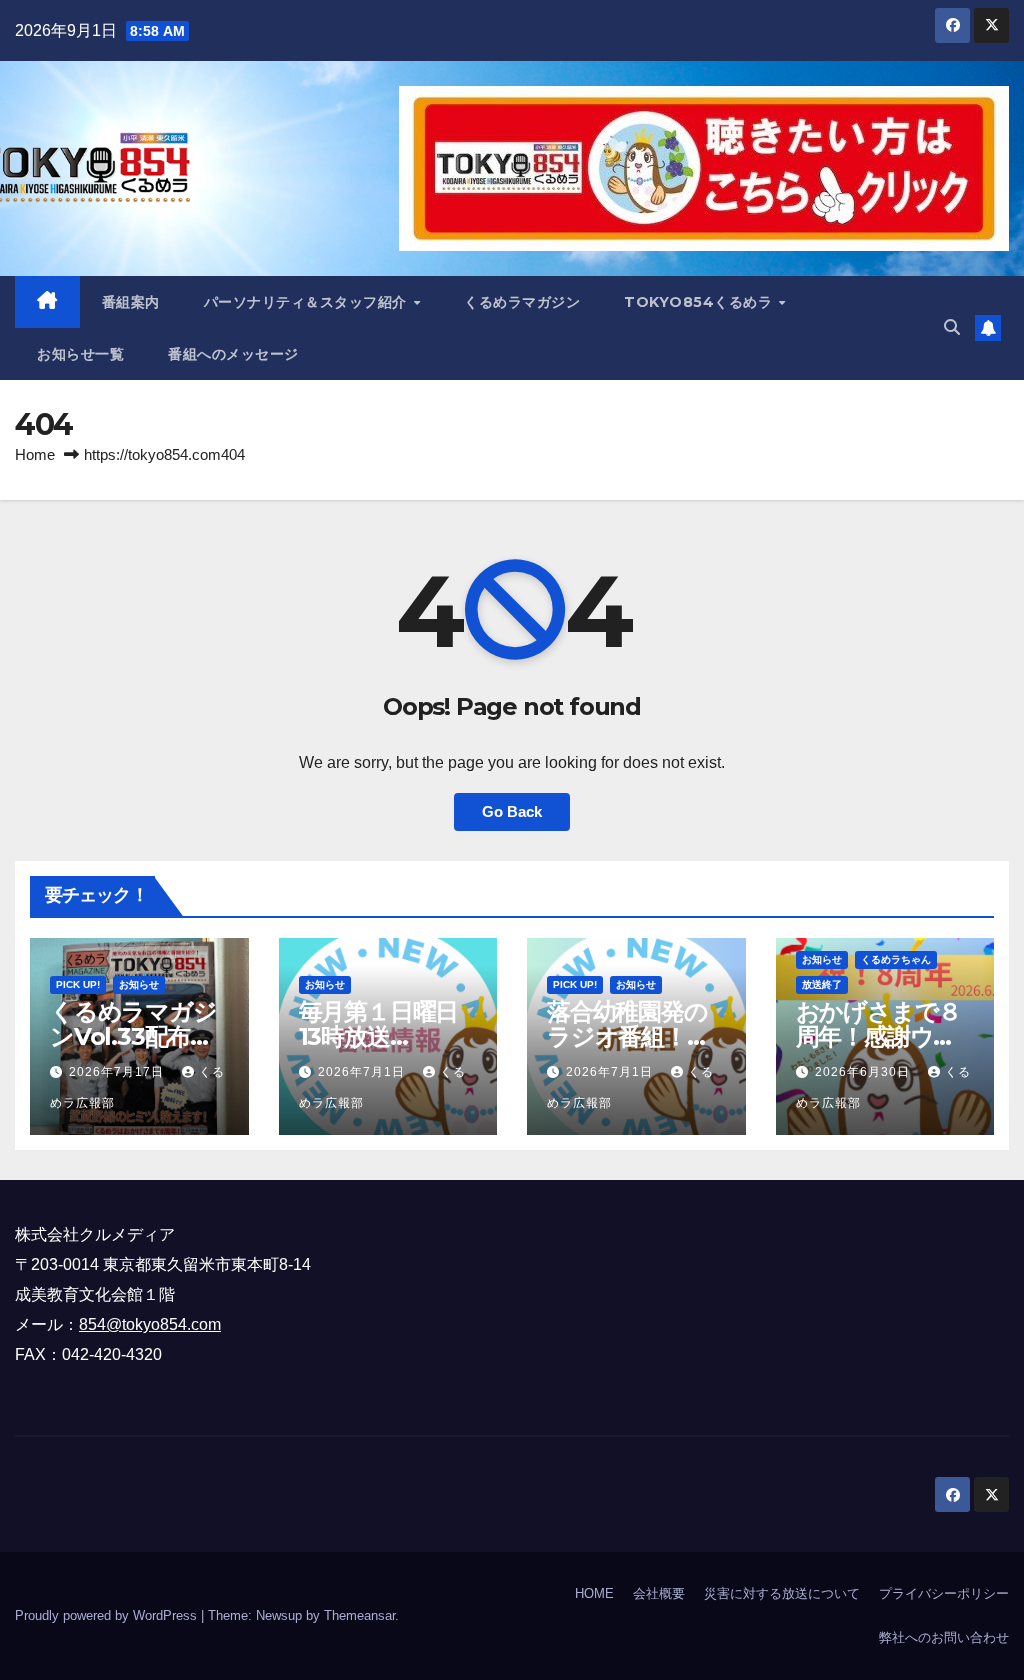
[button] (952, 327)
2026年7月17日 (118, 1072)
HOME (594, 1593)
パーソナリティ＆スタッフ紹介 (308, 302)
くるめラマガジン (522, 302)
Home (35, 454)
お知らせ (139, 984)
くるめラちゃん (896, 959)
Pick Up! (78, 984)
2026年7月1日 (363, 1072)
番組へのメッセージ (233, 354)
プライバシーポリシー (944, 1593)
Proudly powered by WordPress (108, 1615)
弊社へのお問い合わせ (944, 1637)
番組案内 (131, 302)
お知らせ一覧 (80, 354)
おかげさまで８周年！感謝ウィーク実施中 (879, 1036)
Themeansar (359, 1615)
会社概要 (659, 1593)
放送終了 (822, 984)
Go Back (512, 811)
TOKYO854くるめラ (700, 302)
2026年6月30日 (864, 1072)
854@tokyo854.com (150, 1324)
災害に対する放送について (782, 1593)
